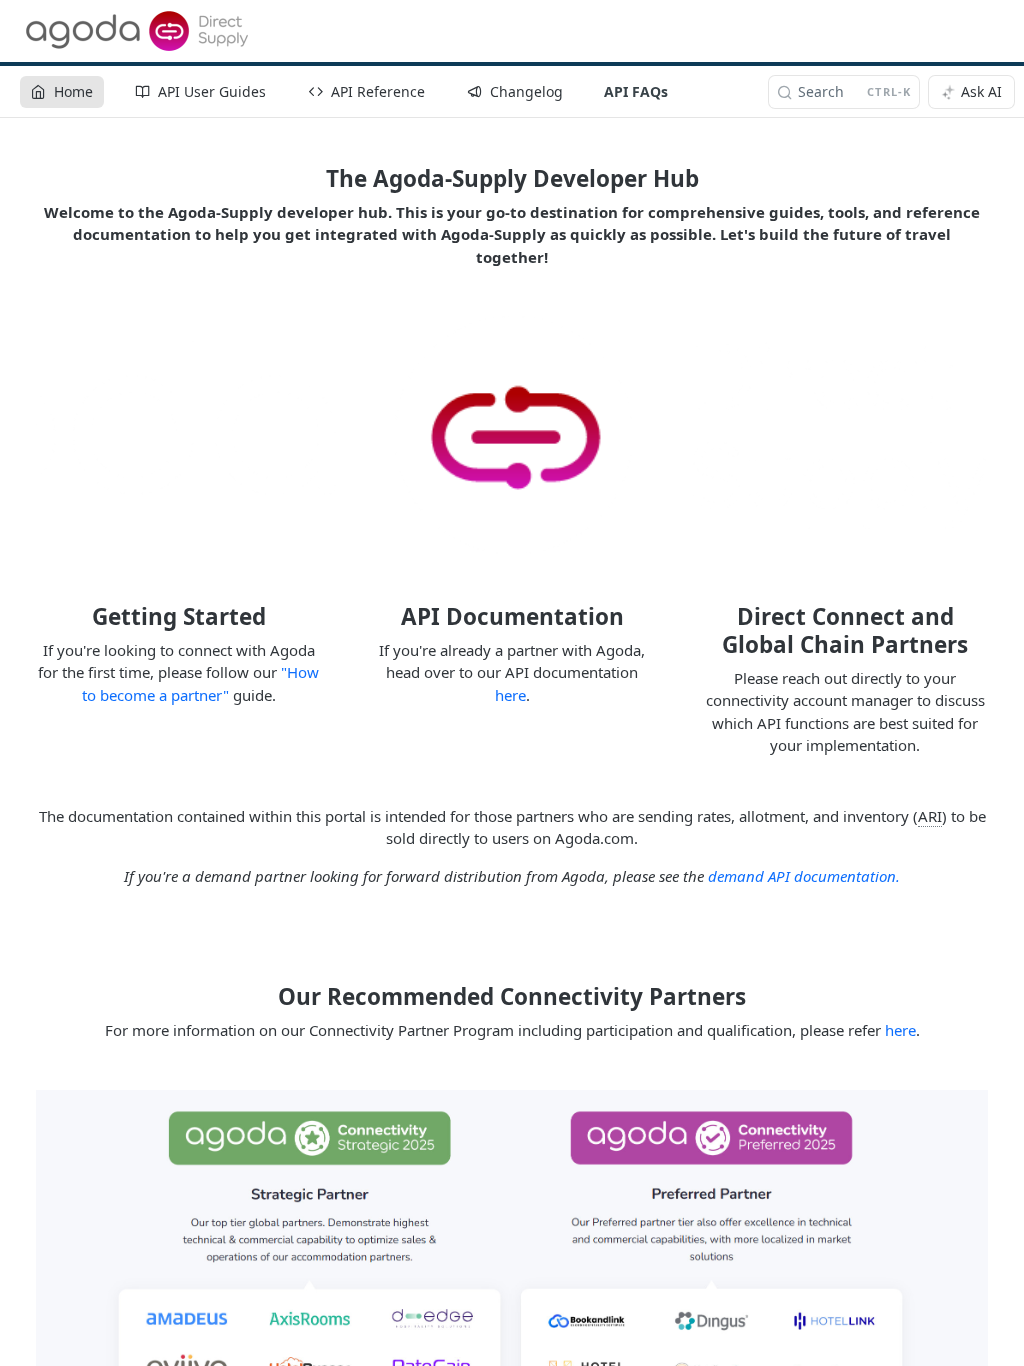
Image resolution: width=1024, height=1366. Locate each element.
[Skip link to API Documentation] (387, 617)
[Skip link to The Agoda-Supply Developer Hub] (312, 179)
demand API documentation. (804, 876)
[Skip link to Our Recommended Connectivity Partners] (264, 997)
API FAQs (636, 91)
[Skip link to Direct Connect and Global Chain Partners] (689, 631)
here (510, 695)
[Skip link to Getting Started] (78, 617)
